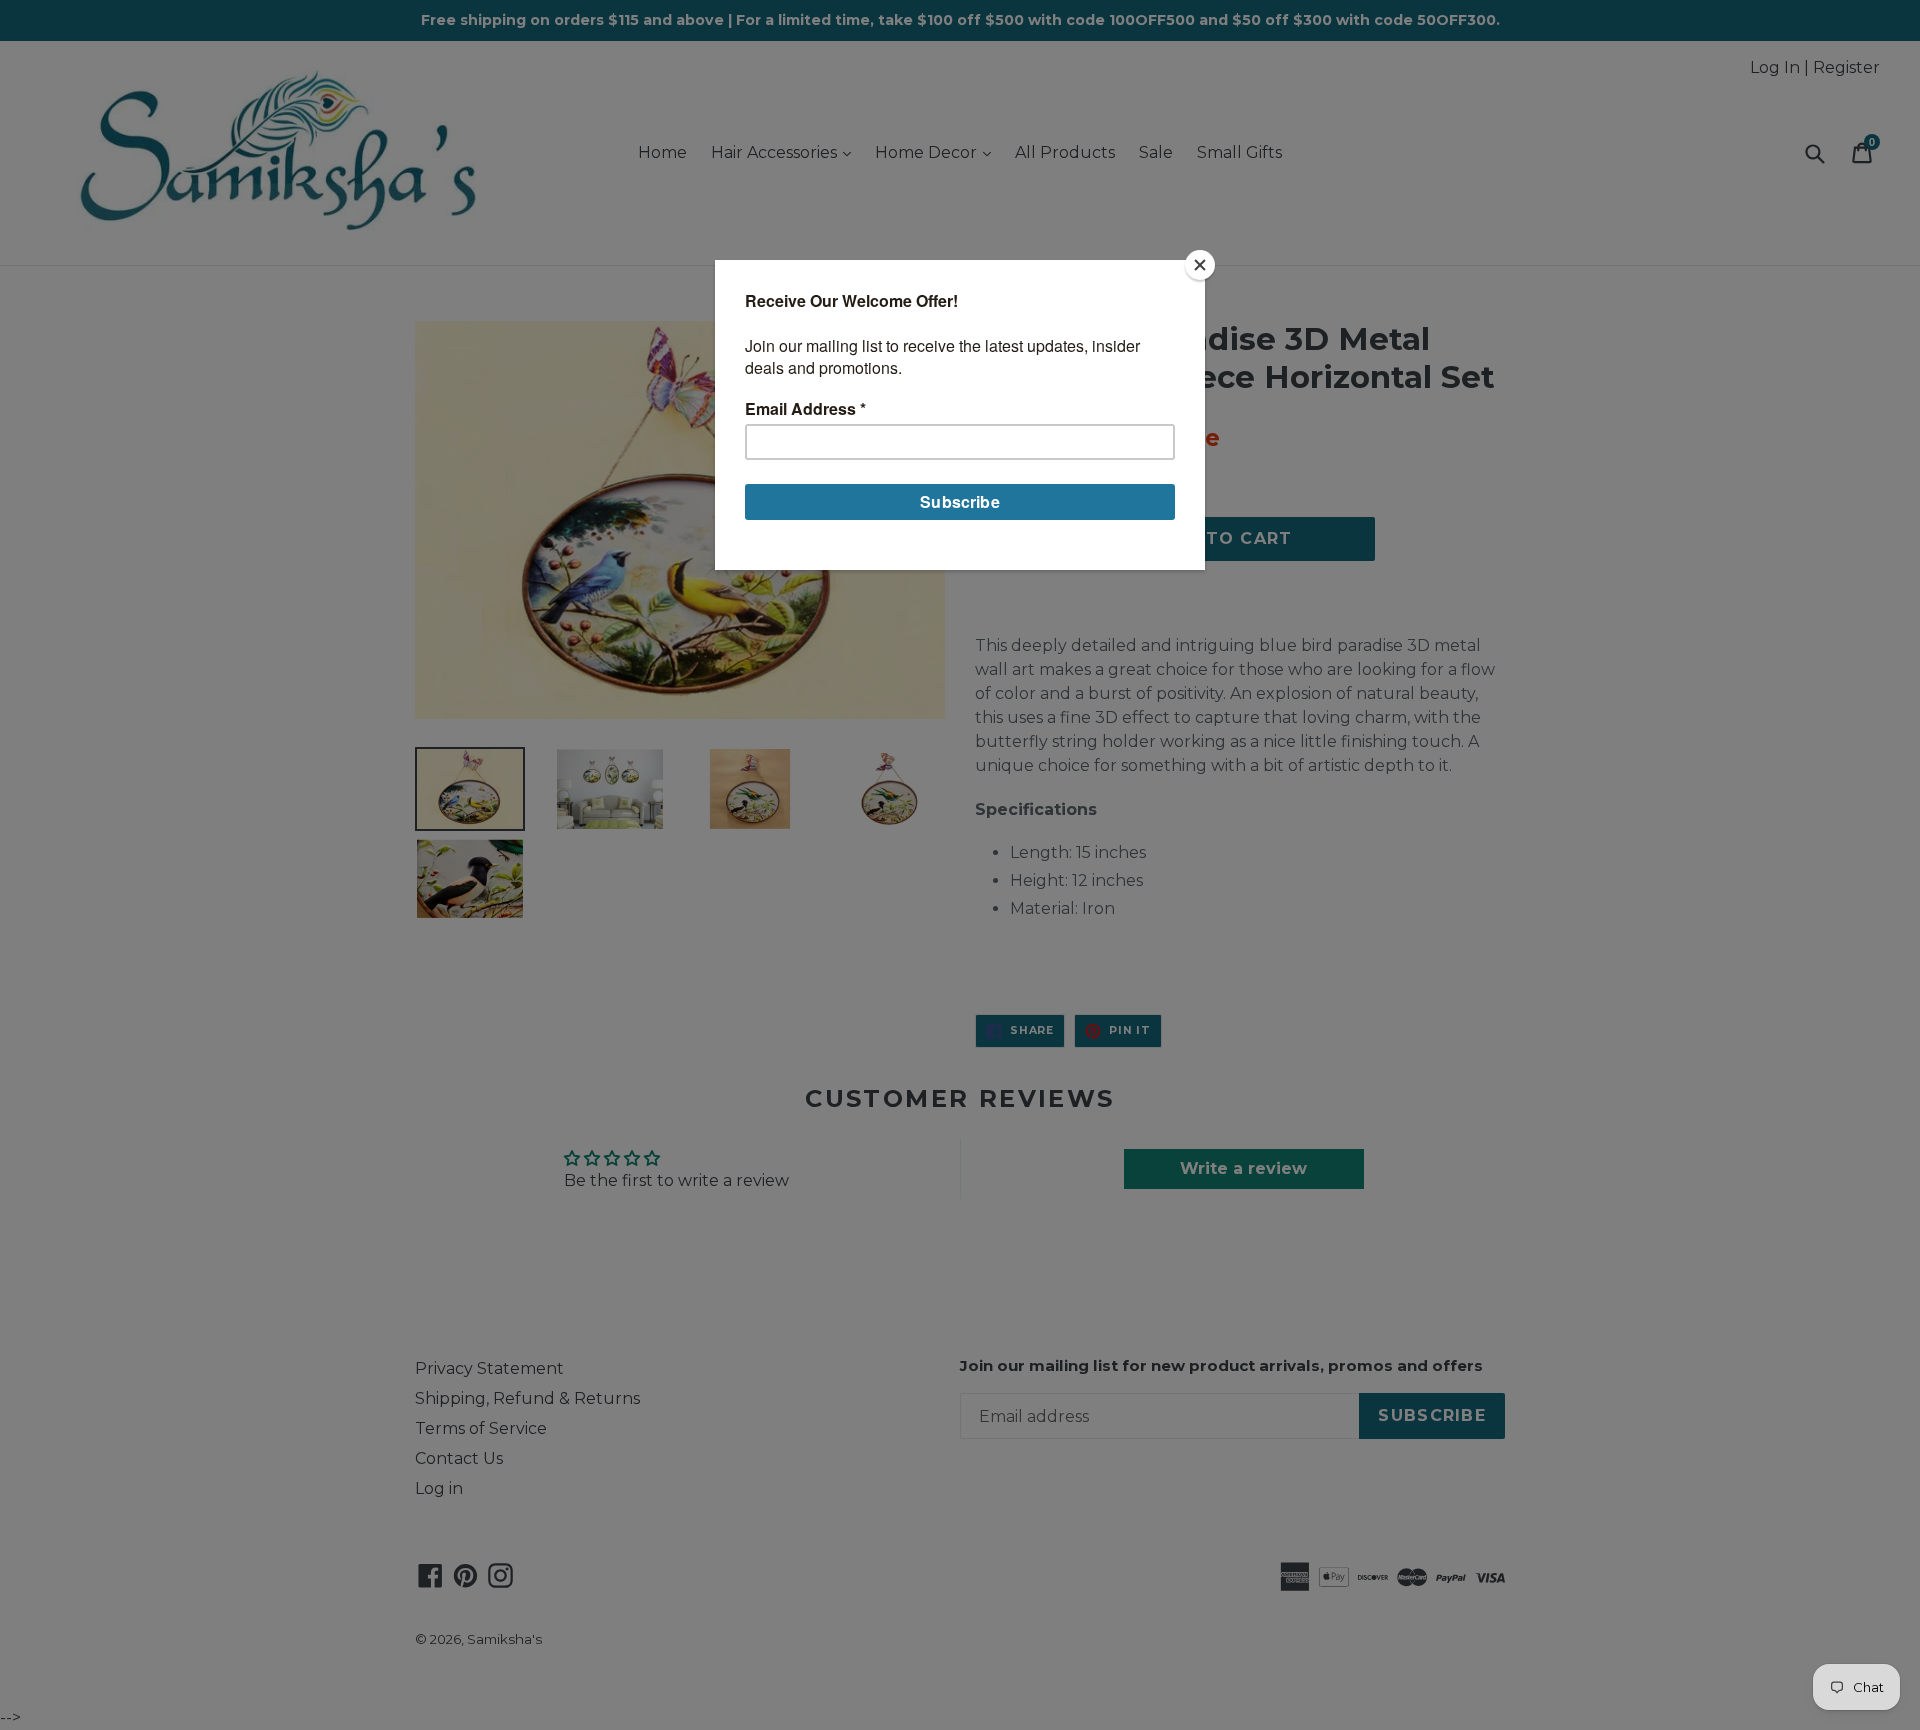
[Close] (1200, 265)
